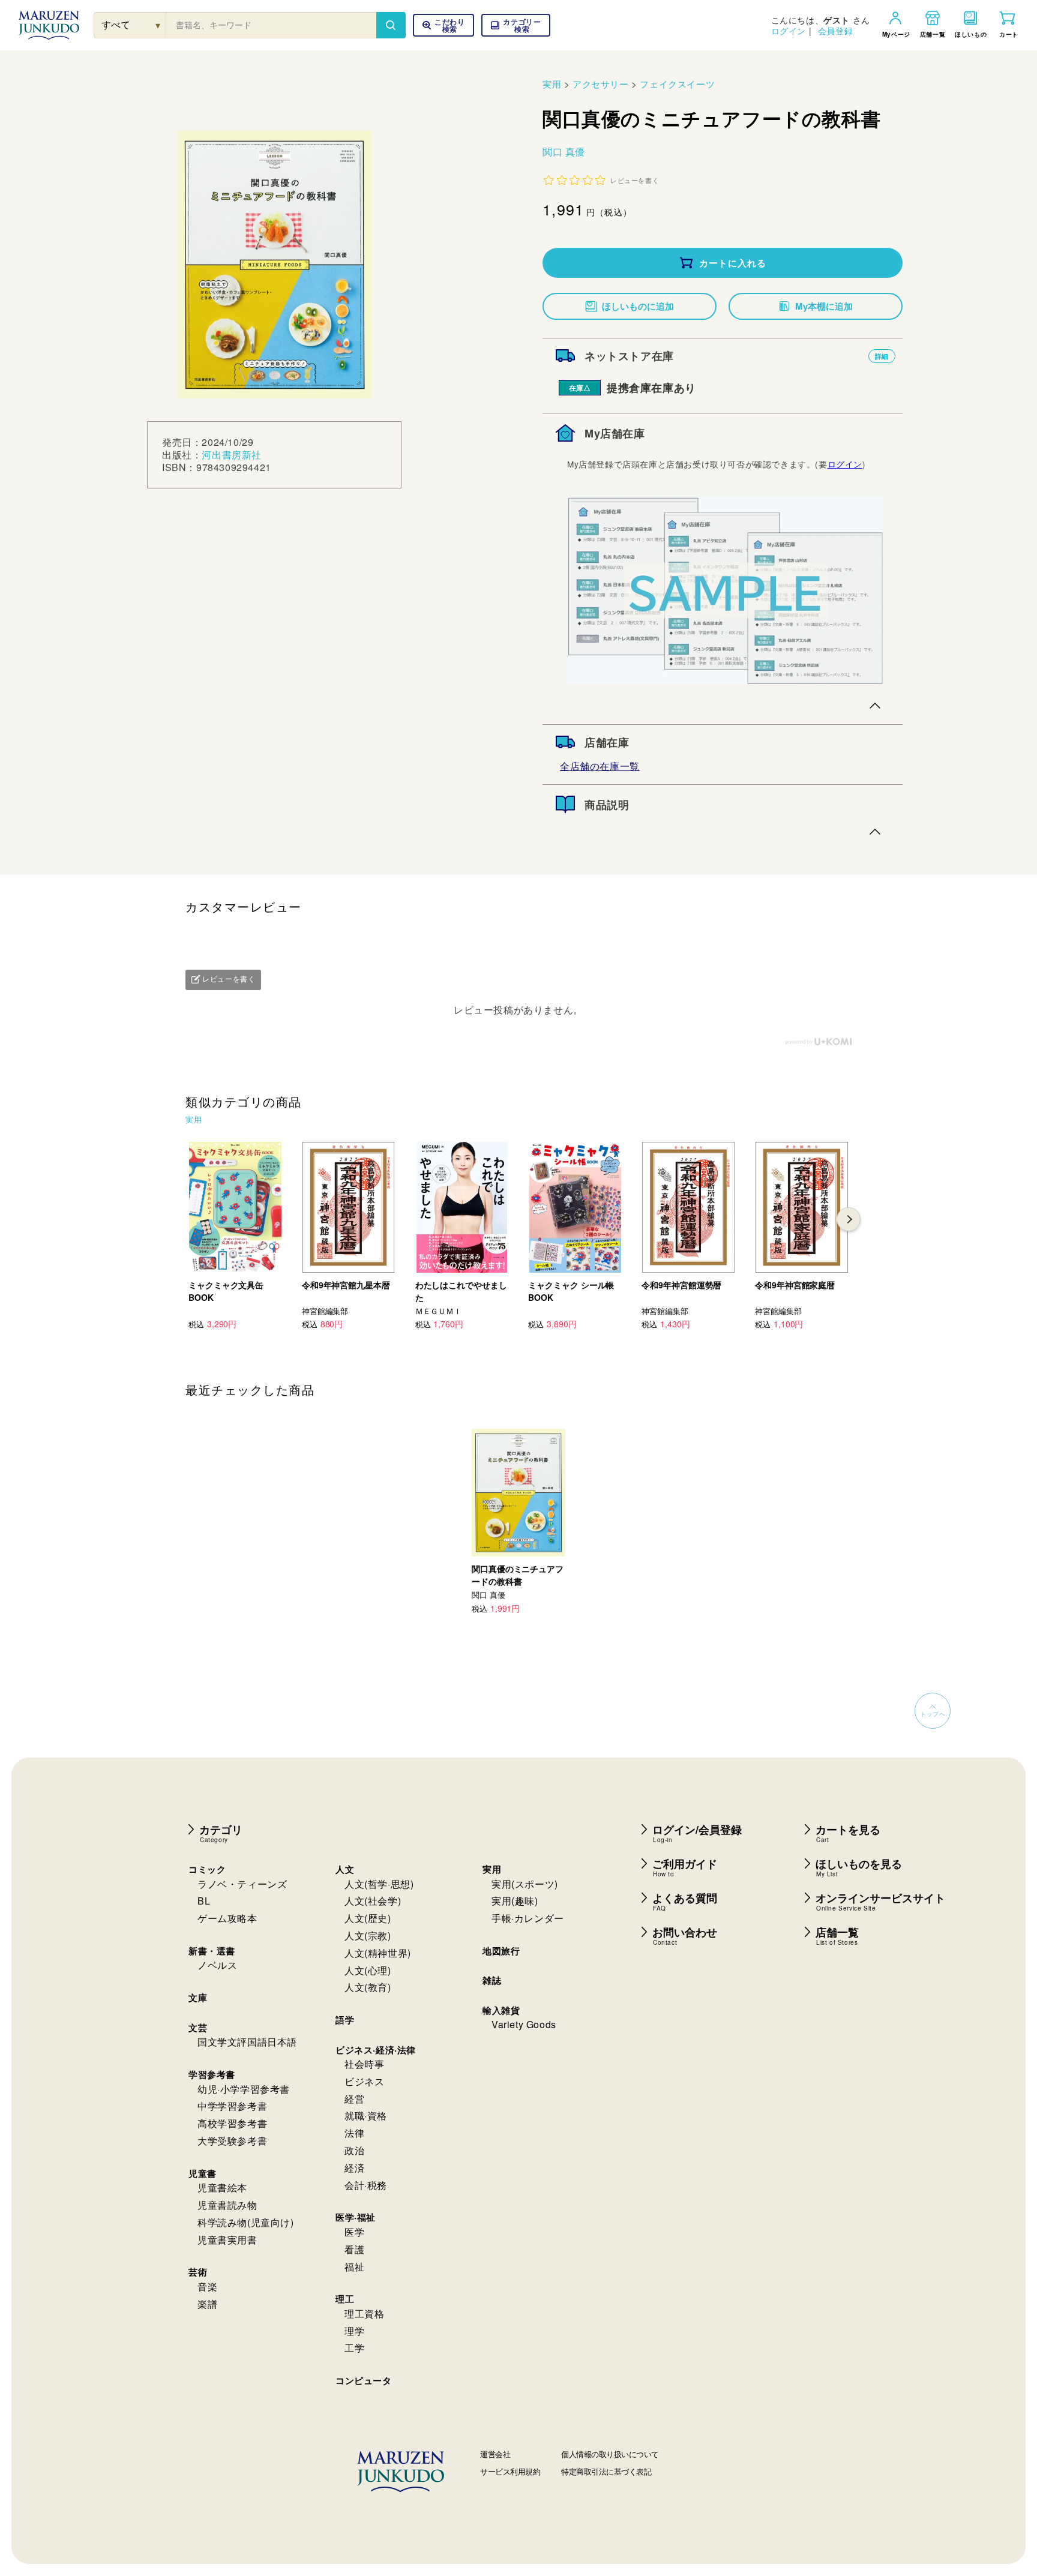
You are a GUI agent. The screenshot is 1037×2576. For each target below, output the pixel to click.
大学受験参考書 (232, 2141)
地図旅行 (501, 1951)
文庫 (198, 1998)
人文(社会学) (373, 1901)
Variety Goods (524, 2024)
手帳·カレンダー (528, 1918)
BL (204, 1901)
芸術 (198, 2272)
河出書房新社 (232, 455)
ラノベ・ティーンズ (242, 1884)
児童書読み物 (227, 2205)
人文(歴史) (368, 1918)
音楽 (207, 2286)
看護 (354, 2249)
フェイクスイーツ (677, 84)
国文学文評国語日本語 (247, 2042)
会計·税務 (366, 2185)
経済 (354, 2168)
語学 (345, 2020)
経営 (354, 2099)
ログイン (789, 31)
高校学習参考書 (232, 2123)
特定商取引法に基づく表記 (606, 2471)
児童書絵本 (222, 2187)
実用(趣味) (515, 1901)
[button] (516, 25)
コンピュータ (364, 2380)
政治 (354, 2150)
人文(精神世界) (378, 1953)
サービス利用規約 (510, 2471)
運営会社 (495, 2454)
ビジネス (364, 2081)
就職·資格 (366, 2115)
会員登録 (835, 31)
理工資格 (364, 2313)
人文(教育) (368, 1987)
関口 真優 (564, 152)
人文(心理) (368, 1970)
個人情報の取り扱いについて (610, 2454)
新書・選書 (212, 1951)
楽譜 (207, 2304)
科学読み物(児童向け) (246, 2222)
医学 (354, 2232)
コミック (207, 1869)
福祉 (354, 2267)
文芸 (198, 2028)
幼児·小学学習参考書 (244, 2089)
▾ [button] (158, 25)
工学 (354, 2348)
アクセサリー (601, 84)
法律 (354, 2133)
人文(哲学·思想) (379, 1884)
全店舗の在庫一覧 (600, 766)
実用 (552, 84)
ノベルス (217, 1965)
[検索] (391, 25)
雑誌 (492, 1980)
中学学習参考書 (232, 2106)
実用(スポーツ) (525, 1884)
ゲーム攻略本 (227, 1918)
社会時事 (364, 2064)
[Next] (849, 1219)
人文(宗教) (368, 1935)
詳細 (882, 356)
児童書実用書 (227, 2240)
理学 (354, 2331)
